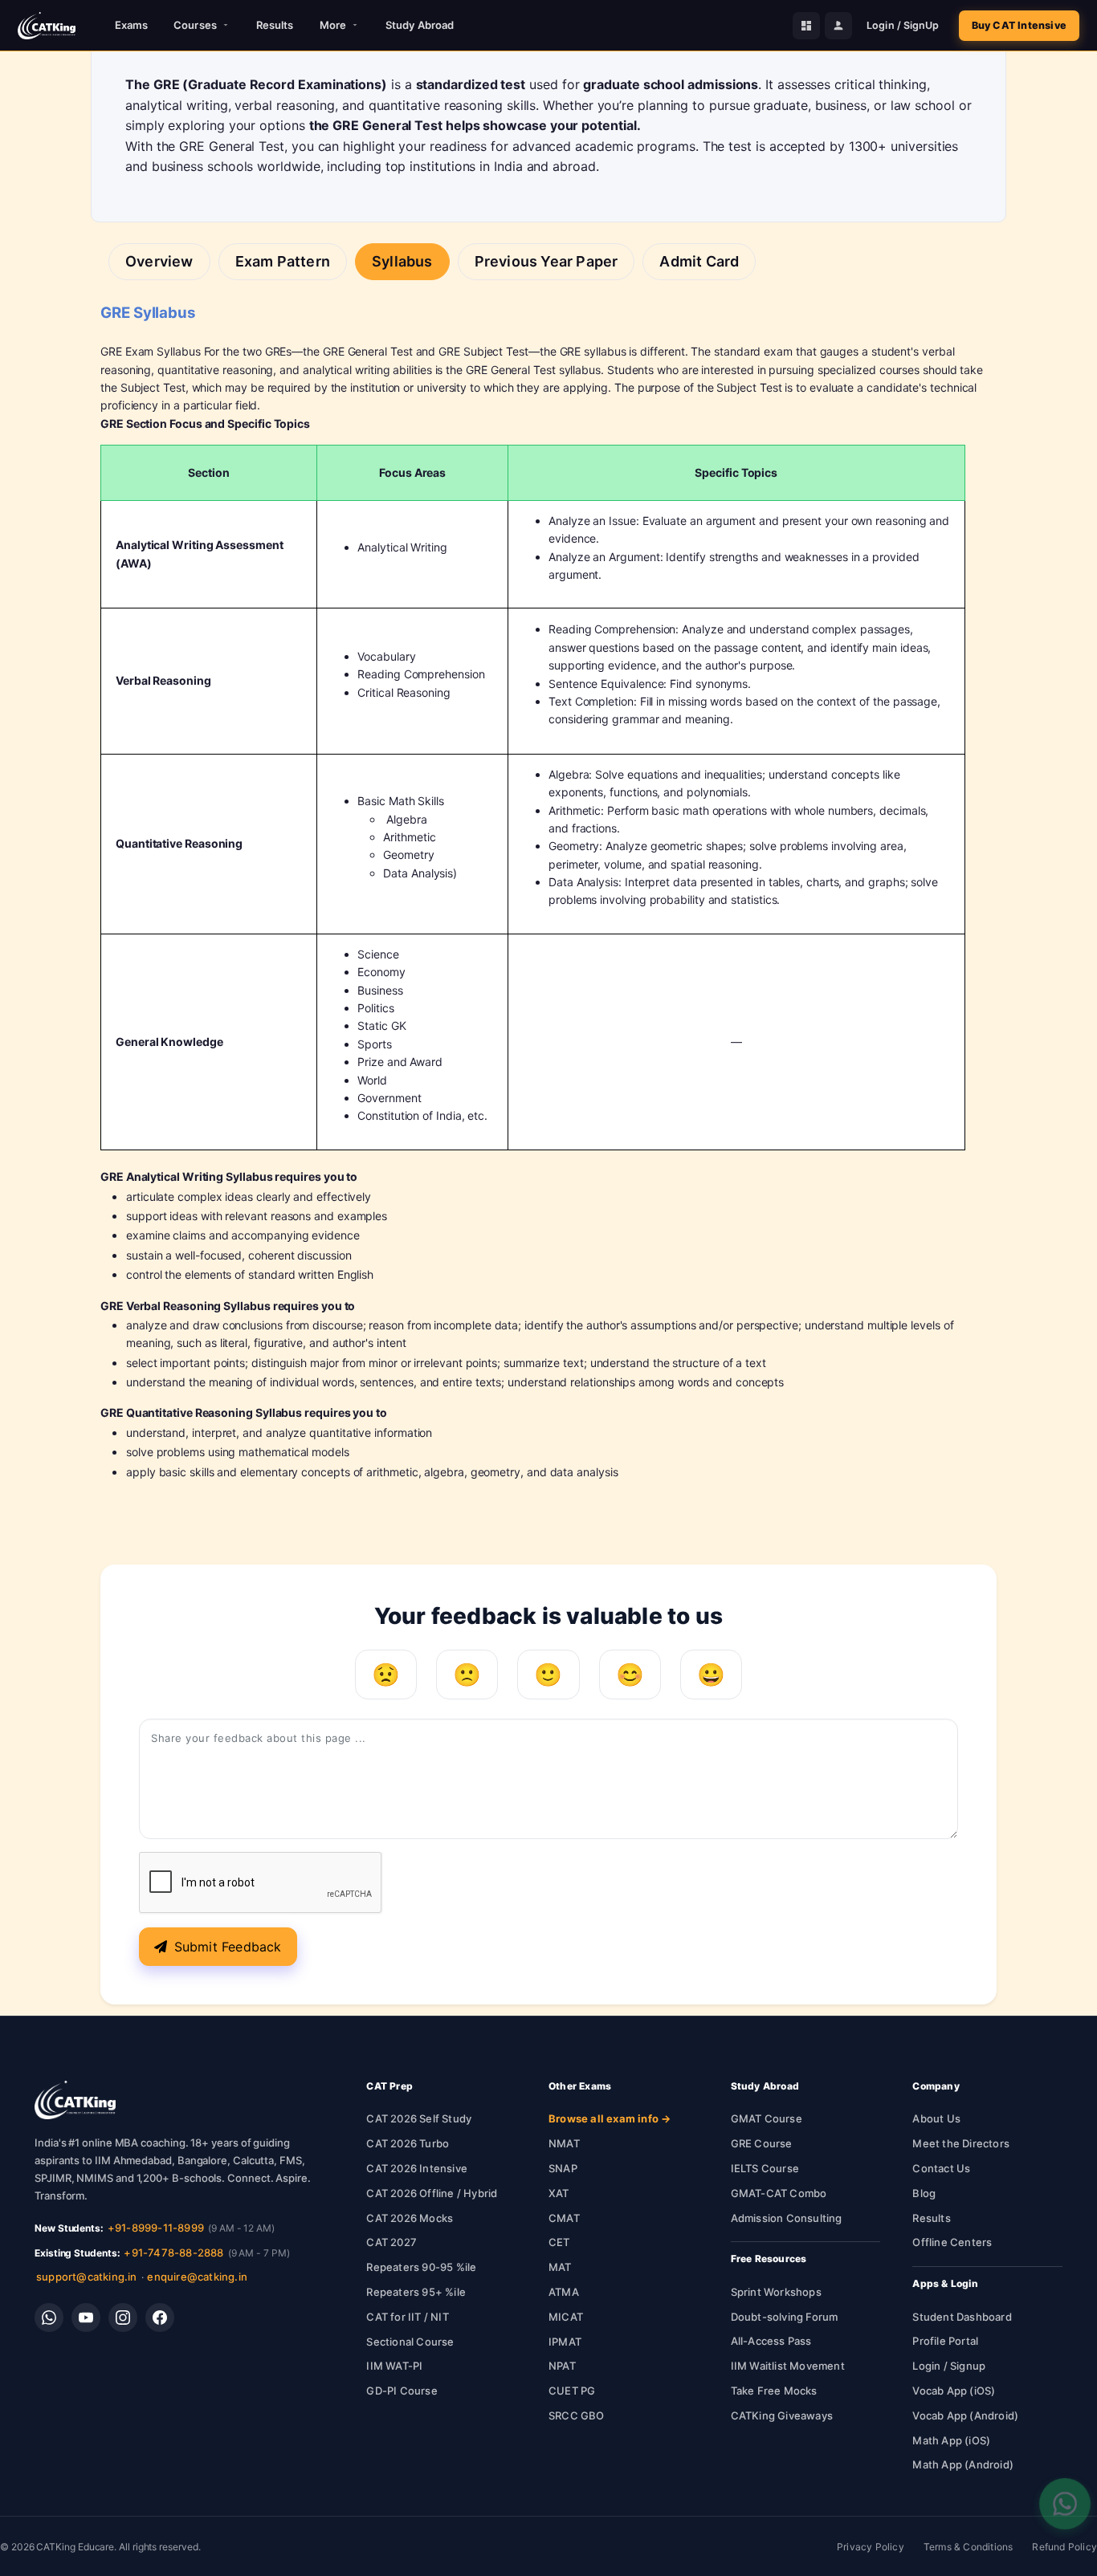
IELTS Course (765, 2168)
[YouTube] (86, 2318)
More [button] (333, 25)
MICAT (566, 2317)
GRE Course (762, 2143)
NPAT (562, 2366)
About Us (936, 2118)
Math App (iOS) (951, 2440)
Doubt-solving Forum (785, 2317)
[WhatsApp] (49, 2318)
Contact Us (941, 2168)
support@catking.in (87, 2277)
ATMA (564, 2292)
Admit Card (699, 261)
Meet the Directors (961, 2143)
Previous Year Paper (546, 261)
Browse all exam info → (610, 2118)
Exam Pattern (283, 261)
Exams (132, 25)
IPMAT (565, 2342)
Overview (159, 261)
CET (559, 2242)
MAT (560, 2267)
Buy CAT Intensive (1019, 25)
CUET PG (572, 2391)
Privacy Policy (871, 2547)
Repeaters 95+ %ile (416, 2292)
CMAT (564, 2218)
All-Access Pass (771, 2341)
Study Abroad (420, 25)
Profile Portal (945, 2341)
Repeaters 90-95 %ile (421, 2267)
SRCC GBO (577, 2415)
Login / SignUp (903, 25)
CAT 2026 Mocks (410, 2218)
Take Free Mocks (774, 2391)
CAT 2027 (391, 2242)
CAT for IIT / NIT (407, 2317)
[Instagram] (123, 2318)
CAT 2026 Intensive (417, 2168)
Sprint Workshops (776, 2292)
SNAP (563, 2168)
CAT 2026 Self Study (419, 2118)
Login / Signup (949, 2366)
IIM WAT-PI (394, 2366)
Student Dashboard (962, 2317)
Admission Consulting (787, 2218)
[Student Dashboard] (806, 26)
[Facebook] (160, 2318)
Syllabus (402, 261)
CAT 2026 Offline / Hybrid (432, 2193)
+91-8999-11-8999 (156, 2228)
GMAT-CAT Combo (779, 2193)
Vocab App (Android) (965, 2415)
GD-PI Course (402, 2391)
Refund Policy (1064, 2547)
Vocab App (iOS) (954, 2391)
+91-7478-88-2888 (173, 2252)
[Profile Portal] (838, 26)
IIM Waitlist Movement (788, 2366)
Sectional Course (410, 2342)
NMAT (564, 2143)
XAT (559, 2193)
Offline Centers (952, 2242)
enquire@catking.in (197, 2277)
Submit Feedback (228, 1947)
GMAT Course (767, 2118)
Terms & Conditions (969, 2547)
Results (275, 25)
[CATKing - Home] (47, 26)
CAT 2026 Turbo (408, 2143)
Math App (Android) (963, 2464)
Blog (924, 2193)
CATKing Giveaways (782, 2415)
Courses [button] (195, 25)
